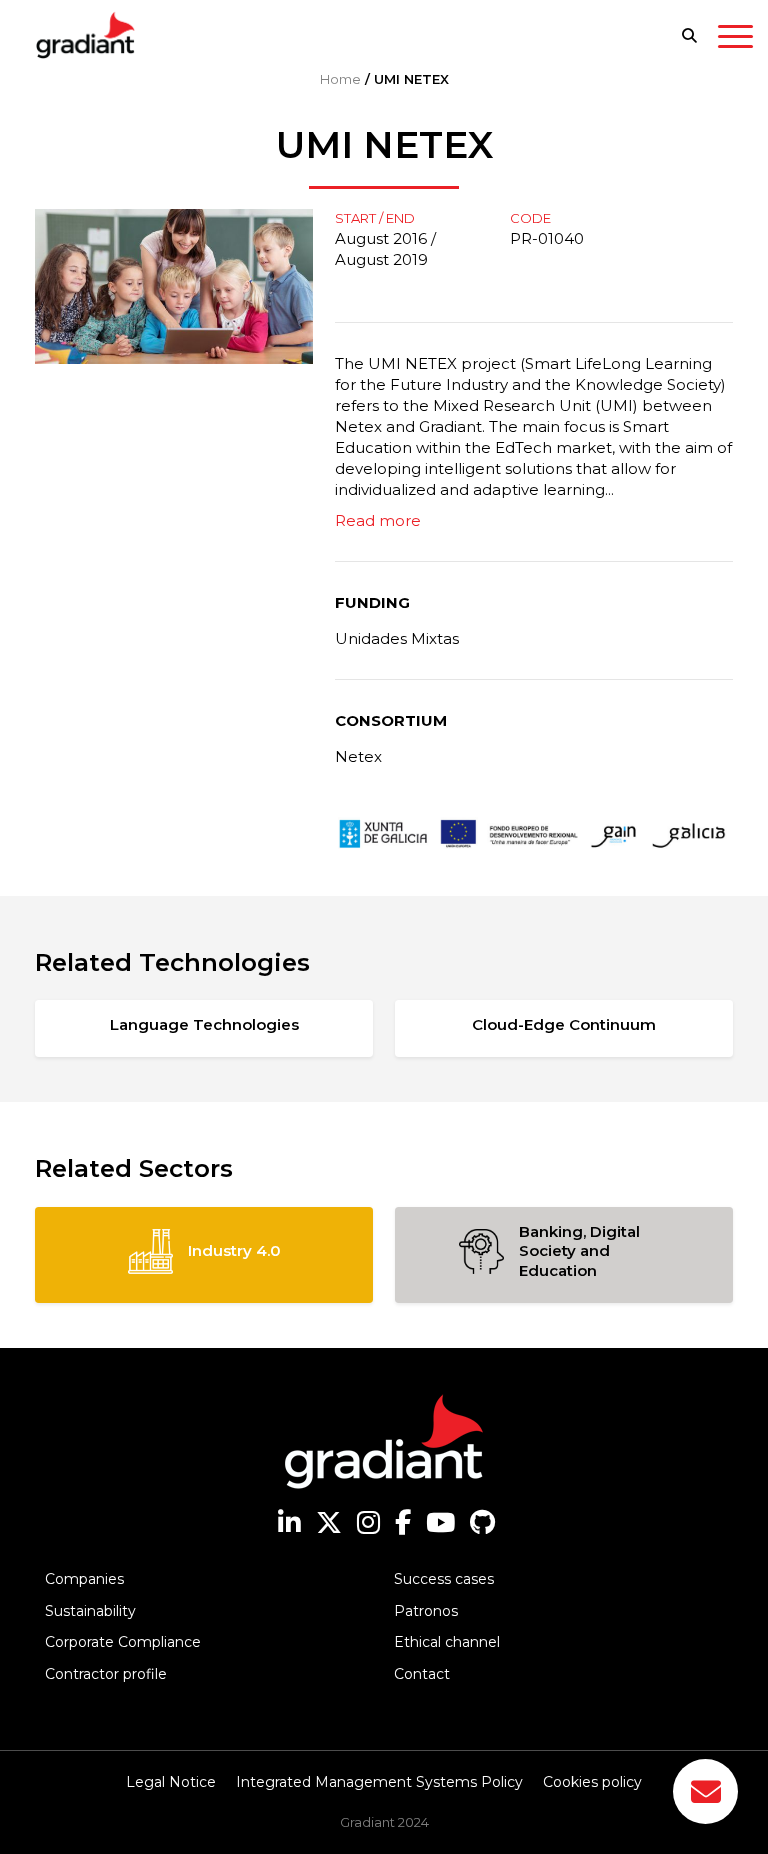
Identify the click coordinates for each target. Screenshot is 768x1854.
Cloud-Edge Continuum (564, 1024)
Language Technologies (204, 1024)
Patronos (426, 1611)
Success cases (444, 1579)
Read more (378, 520)
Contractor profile (106, 1674)
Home (340, 79)
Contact (422, 1674)
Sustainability (90, 1611)
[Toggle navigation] (735, 40)
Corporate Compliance (123, 1642)
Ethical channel (447, 1642)
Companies (84, 1579)
